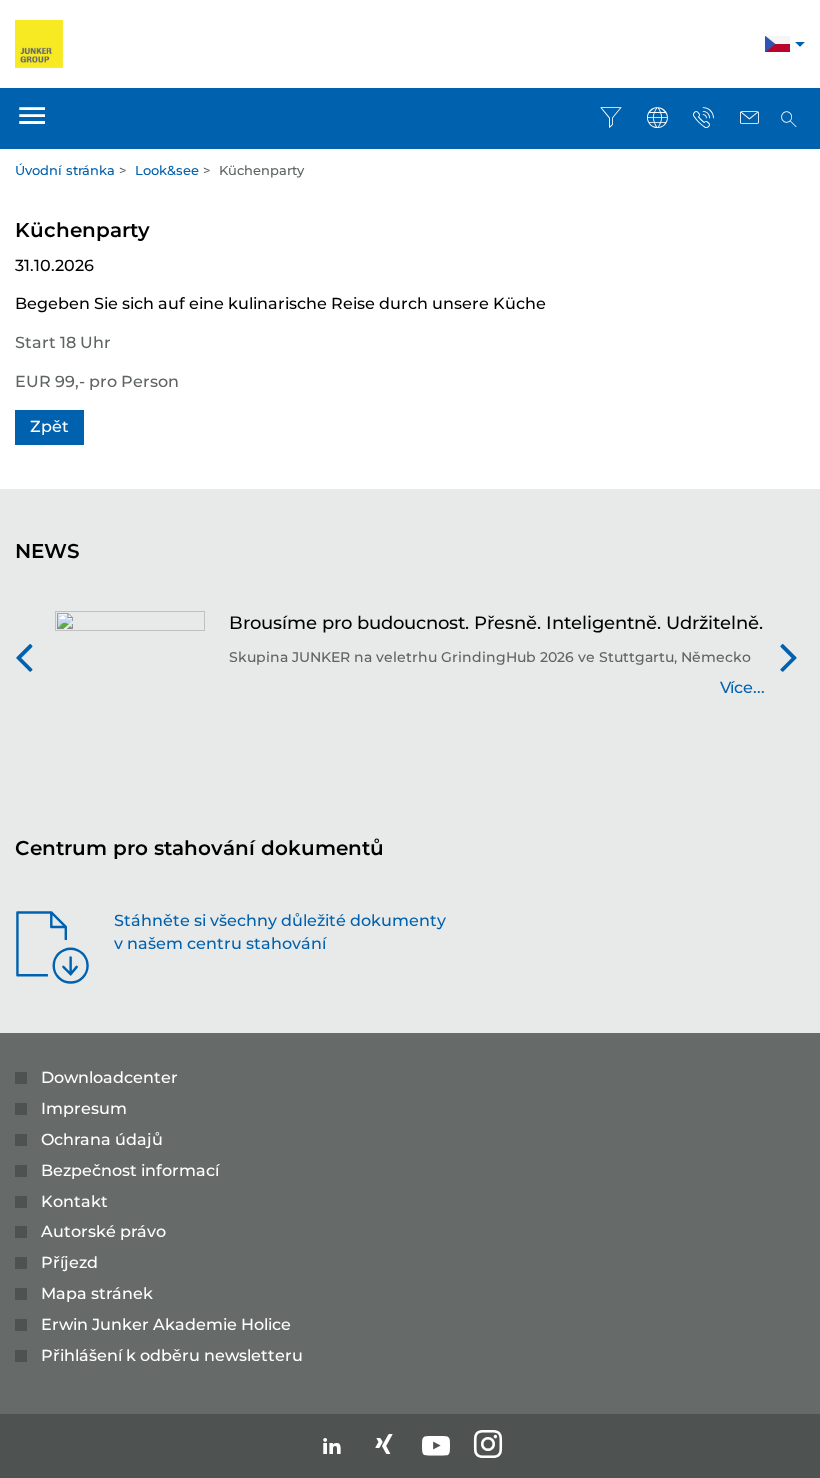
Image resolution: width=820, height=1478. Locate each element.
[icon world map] (657, 118)
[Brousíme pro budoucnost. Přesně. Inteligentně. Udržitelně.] (130, 665)
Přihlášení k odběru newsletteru (172, 1355)
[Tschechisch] (777, 46)
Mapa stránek (97, 1293)
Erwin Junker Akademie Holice (166, 1324)
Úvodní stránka (65, 170)
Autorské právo (103, 1231)
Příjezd (69, 1262)
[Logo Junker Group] (39, 42)
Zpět (49, 426)
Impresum (84, 1108)
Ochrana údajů (102, 1139)
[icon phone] (703, 118)
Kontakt (74, 1201)
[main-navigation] (32, 118)
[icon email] (749, 118)
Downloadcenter (109, 1077)
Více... (742, 687)
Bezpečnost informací (130, 1170)
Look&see (167, 170)
